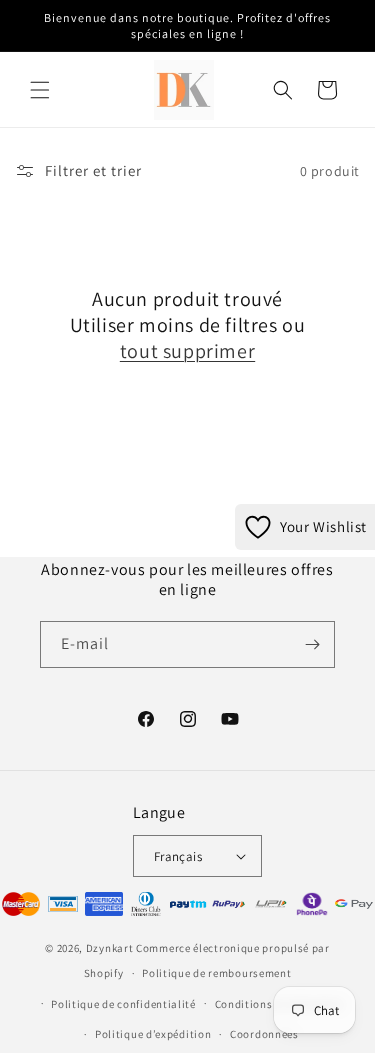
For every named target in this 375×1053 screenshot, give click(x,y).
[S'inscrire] (312, 644)
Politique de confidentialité (123, 1004)
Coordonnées (264, 1034)
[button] (40, 90)
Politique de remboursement (216, 973)
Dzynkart (110, 948)
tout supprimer (187, 351)
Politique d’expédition (153, 1034)
